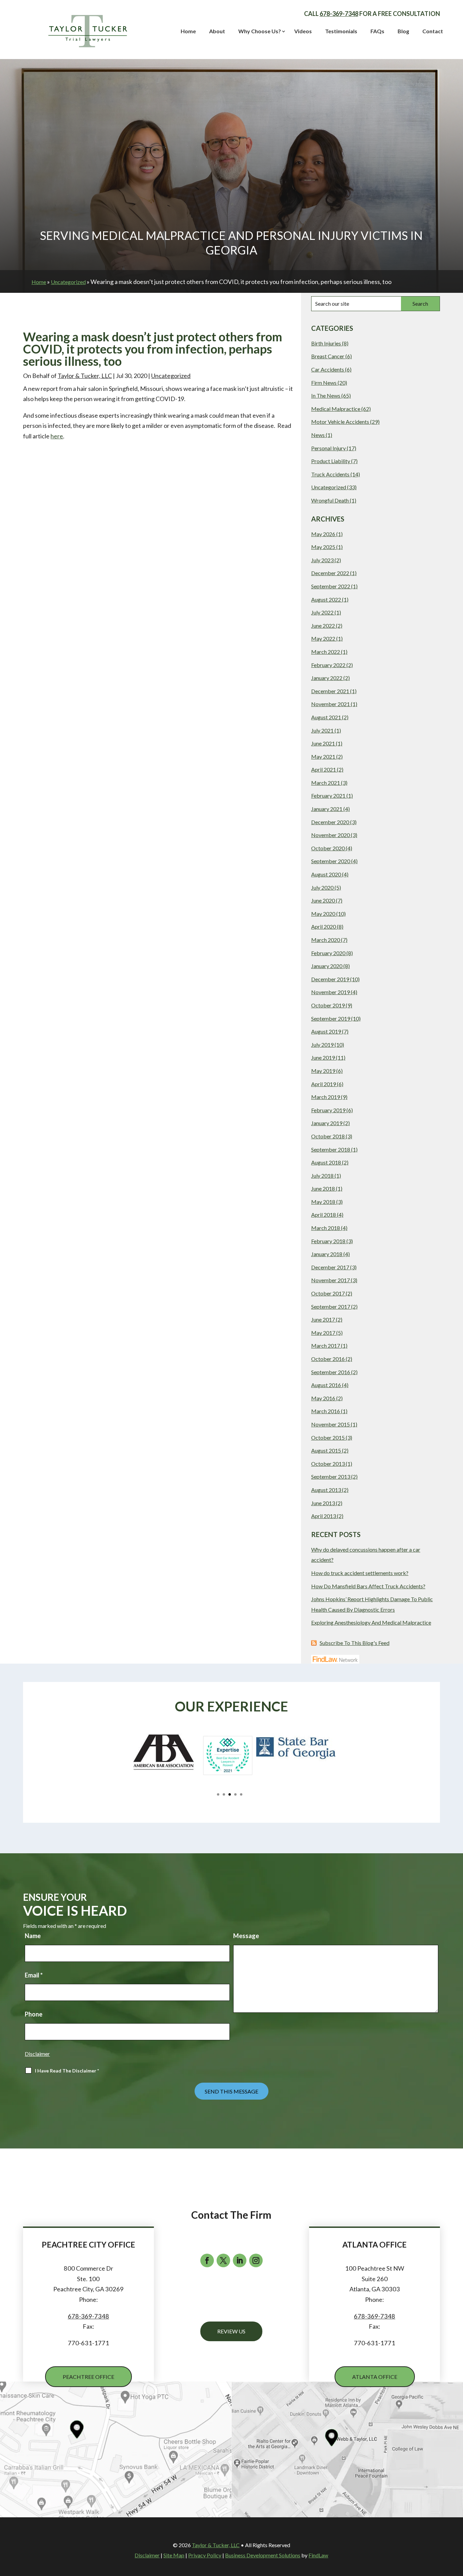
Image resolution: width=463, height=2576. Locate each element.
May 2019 (323, 1071)
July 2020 (322, 887)
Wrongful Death (330, 500)
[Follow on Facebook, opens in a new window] (207, 2260)
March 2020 (326, 940)
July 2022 (322, 612)
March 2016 (326, 1411)
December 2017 (330, 1267)
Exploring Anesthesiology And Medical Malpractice (371, 1622)
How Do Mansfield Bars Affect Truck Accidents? (368, 1586)
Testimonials (341, 31)
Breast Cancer (328, 356)
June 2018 (323, 1188)
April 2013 (324, 1516)
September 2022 (331, 586)
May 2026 (323, 534)
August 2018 (326, 1162)
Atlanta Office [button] (375, 2377)
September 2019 (331, 1018)
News (318, 435)
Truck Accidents (330, 474)
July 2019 (322, 1045)
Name (33, 1936)
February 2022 (328, 665)
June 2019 (323, 1057)
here (57, 436)
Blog (403, 31)
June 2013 (323, 1503)
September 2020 (331, 861)
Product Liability (331, 461)
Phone (34, 2014)
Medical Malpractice (336, 409)
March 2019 (326, 1097)
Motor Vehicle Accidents (340, 422)
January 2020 (327, 966)
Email (34, 1975)
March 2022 (326, 652)
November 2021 (330, 704)
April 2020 (324, 926)
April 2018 (324, 1215)
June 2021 (323, 743)
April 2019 (324, 1084)
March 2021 (326, 783)
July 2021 (322, 730)
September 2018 (331, 1149)
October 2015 (328, 1437)
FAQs (377, 31)
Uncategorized (171, 376)
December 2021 (330, 691)
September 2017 (331, 1306)
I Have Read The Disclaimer (67, 2071)
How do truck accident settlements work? (360, 1573)
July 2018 (322, 1176)
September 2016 (331, 1372)
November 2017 (330, 1280)
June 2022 (323, 626)
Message (246, 1936)
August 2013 (326, 1490)
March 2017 (326, 1346)
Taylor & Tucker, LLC (85, 376)
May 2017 (323, 1333)
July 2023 (322, 560)
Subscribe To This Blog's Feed (355, 1643)
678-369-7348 (339, 14)
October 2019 (328, 1005)
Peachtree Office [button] (88, 2377)
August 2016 (326, 1385)
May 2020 (323, 914)
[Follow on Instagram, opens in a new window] (256, 2260)
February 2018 (328, 1241)
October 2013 (328, 1464)
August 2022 (326, 599)
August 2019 (326, 1031)
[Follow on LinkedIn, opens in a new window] (240, 2260)
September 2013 (331, 1476)
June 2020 (323, 900)
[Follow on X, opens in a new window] (223, 2260)
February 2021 (328, 795)
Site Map (174, 2555)
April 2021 (324, 769)
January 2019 (327, 1123)
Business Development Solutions (263, 2555)
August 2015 (326, 1450)
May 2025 (323, 547)
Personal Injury (328, 448)
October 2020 (328, 848)
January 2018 (327, 1254)
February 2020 (328, 953)
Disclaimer (37, 2054)
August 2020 (326, 874)
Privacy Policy (205, 2555)
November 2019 (330, 992)
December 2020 (330, 822)
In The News (326, 395)
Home (188, 31)
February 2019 (328, 1110)
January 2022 (327, 678)
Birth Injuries (326, 343)
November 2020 (330, 835)
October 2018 (328, 1136)
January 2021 (327, 809)
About (217, 31)
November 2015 (330, 1424)
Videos (303, 31)
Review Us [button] (231, 2331)
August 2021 (326, 717)
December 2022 (330, 573)
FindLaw (318, 2555)
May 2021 (323, 756)
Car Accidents (328, 369)
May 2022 (323, 638)
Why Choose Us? (260, 31)
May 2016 (323, 1398)
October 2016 (328, 1359)
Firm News (324, 383)
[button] (26, 1768)
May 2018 (323, 1202)
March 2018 (326, 1228)
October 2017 (328, 1293)
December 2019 (330, 979)
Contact (433, 31)
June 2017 (323, 1319)
